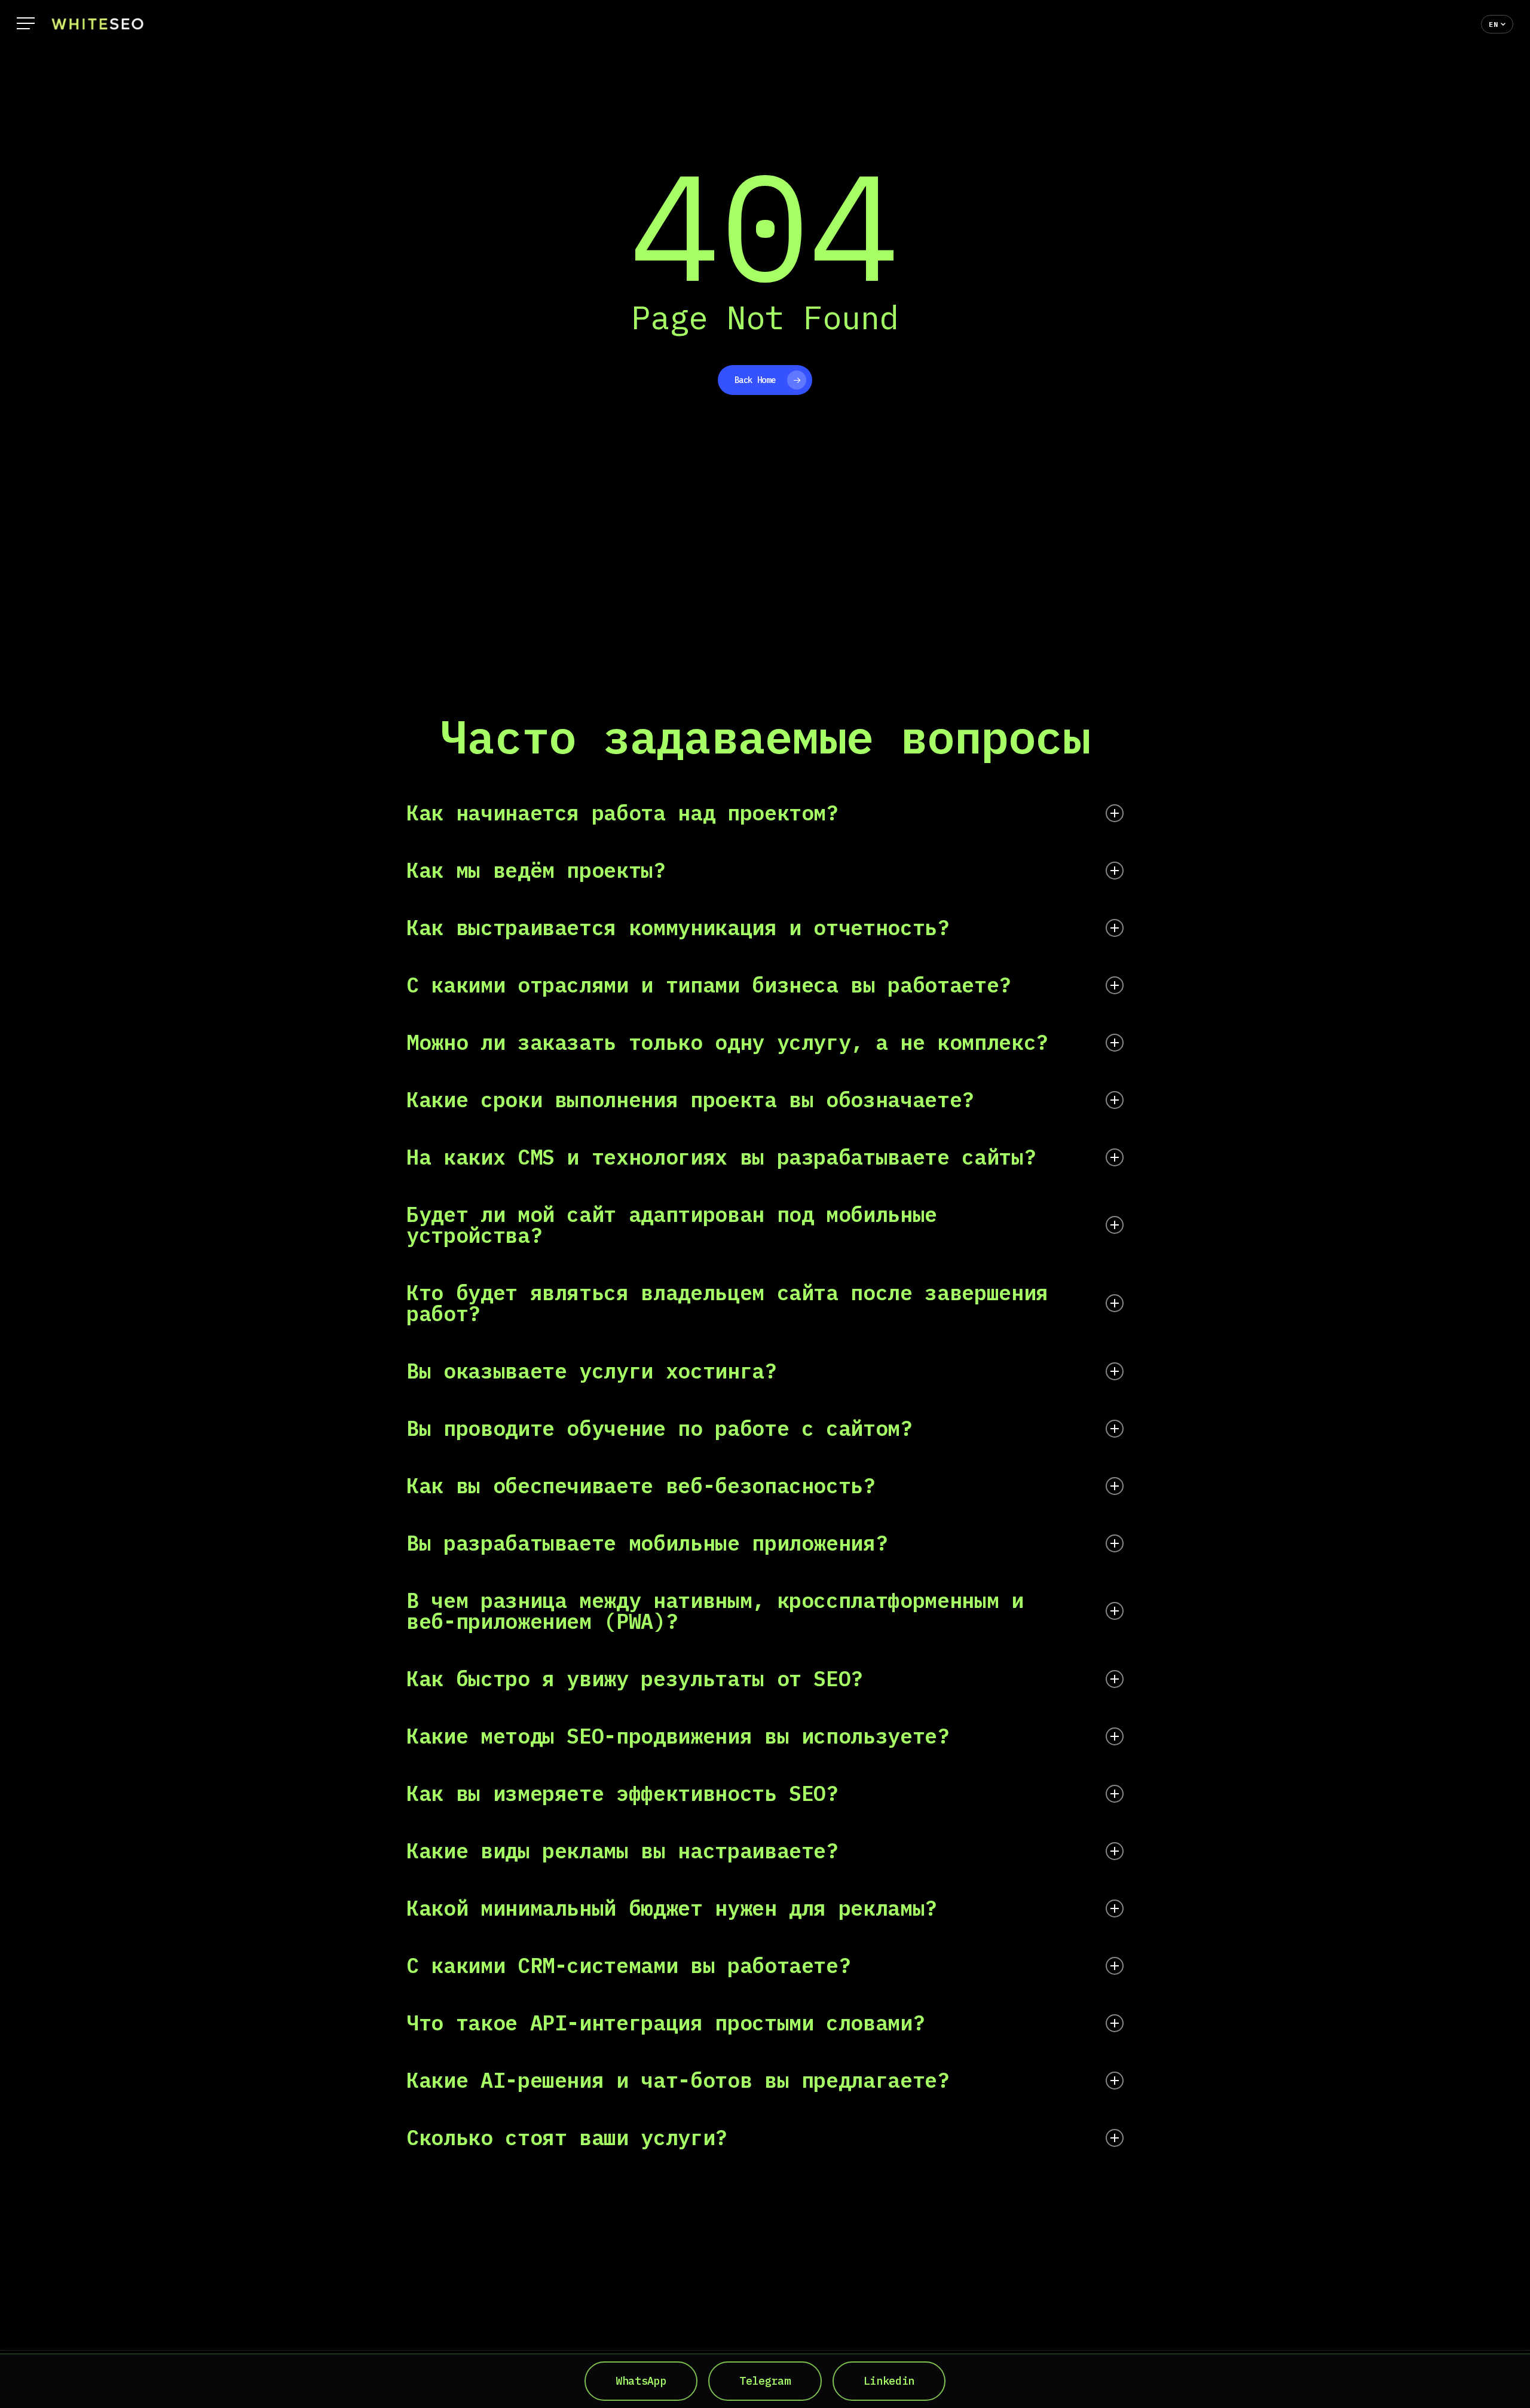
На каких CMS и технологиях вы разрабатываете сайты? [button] (721, 1157)
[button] (26, 24)
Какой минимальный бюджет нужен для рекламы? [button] (672, 1908)
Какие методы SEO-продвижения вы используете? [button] (678, 1736)
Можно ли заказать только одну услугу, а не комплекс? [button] (727, 1042)
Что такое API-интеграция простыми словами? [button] (665, 2023)
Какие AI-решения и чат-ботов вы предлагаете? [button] (678, 2080)
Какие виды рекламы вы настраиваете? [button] (622, 1851)
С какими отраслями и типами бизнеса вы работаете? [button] (709, 985)
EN (1493, 24)
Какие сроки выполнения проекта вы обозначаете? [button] (690, 1099)
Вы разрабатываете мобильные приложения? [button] (647, 1543)
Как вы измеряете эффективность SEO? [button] (622, 1793)
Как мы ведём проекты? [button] (536, 870)
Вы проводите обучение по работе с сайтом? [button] (660, 1428)
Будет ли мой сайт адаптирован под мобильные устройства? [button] (672, 1225)
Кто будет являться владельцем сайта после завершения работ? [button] (727, 1303)
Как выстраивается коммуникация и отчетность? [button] (678, 927)
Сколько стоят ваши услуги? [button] (567, 2137)
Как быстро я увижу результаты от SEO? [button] (635, 1678)
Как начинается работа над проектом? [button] (622, 813)
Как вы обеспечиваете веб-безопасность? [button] (641, 1485)
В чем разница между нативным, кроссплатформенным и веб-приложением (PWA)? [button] (715, 1611)
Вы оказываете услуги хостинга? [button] (592, 1371)
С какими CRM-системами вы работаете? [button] (628, 1965)
